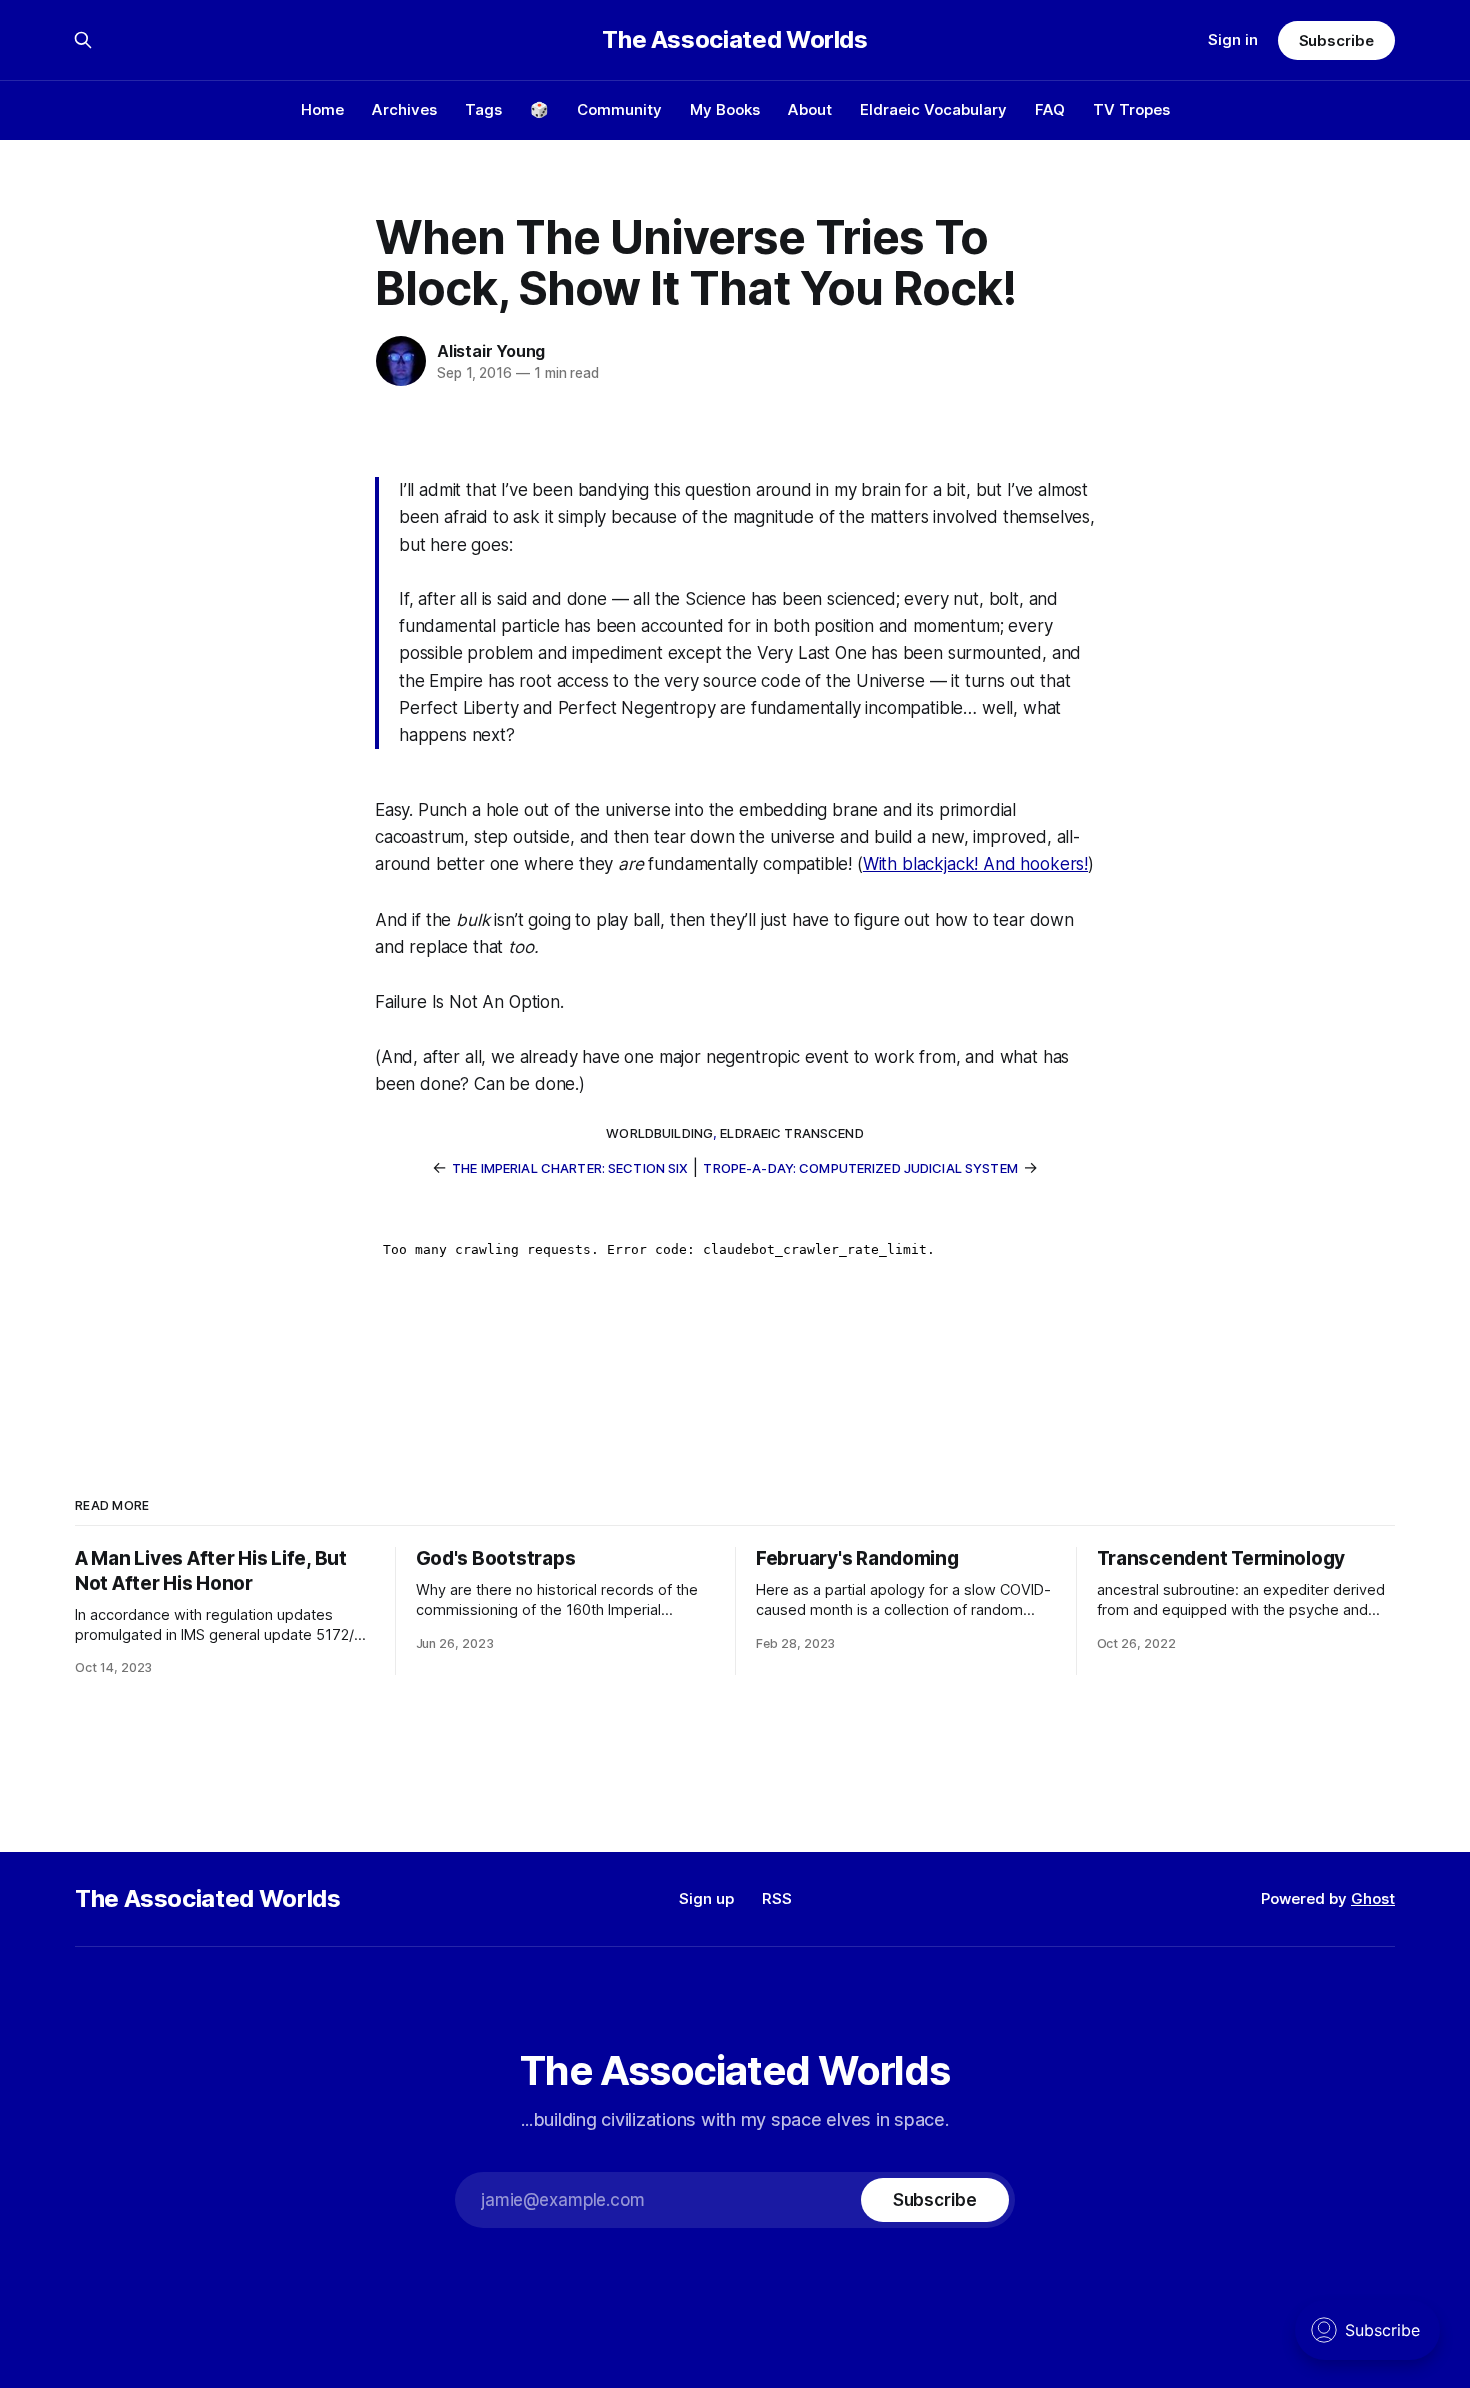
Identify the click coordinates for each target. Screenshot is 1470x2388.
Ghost (1373, 1898)
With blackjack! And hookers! (975, 864)
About (810, 109)
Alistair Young (491, 351)
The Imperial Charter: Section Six (570, 1168)
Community (619, 109)
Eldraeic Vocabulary (933, 109)
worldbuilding (659, 1133)
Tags (483, 109)
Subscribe (1336, 40)
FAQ (1050, 109)
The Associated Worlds (734, 40)
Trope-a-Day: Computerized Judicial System (860, 1168)
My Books (725, 109)
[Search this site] (83, 40)
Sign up (706, 1898)
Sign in (1233, 39)
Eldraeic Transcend (791, 1133)
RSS (777, 1898)
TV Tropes (1131, 109)
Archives (404, 109)
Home (322, 109)
